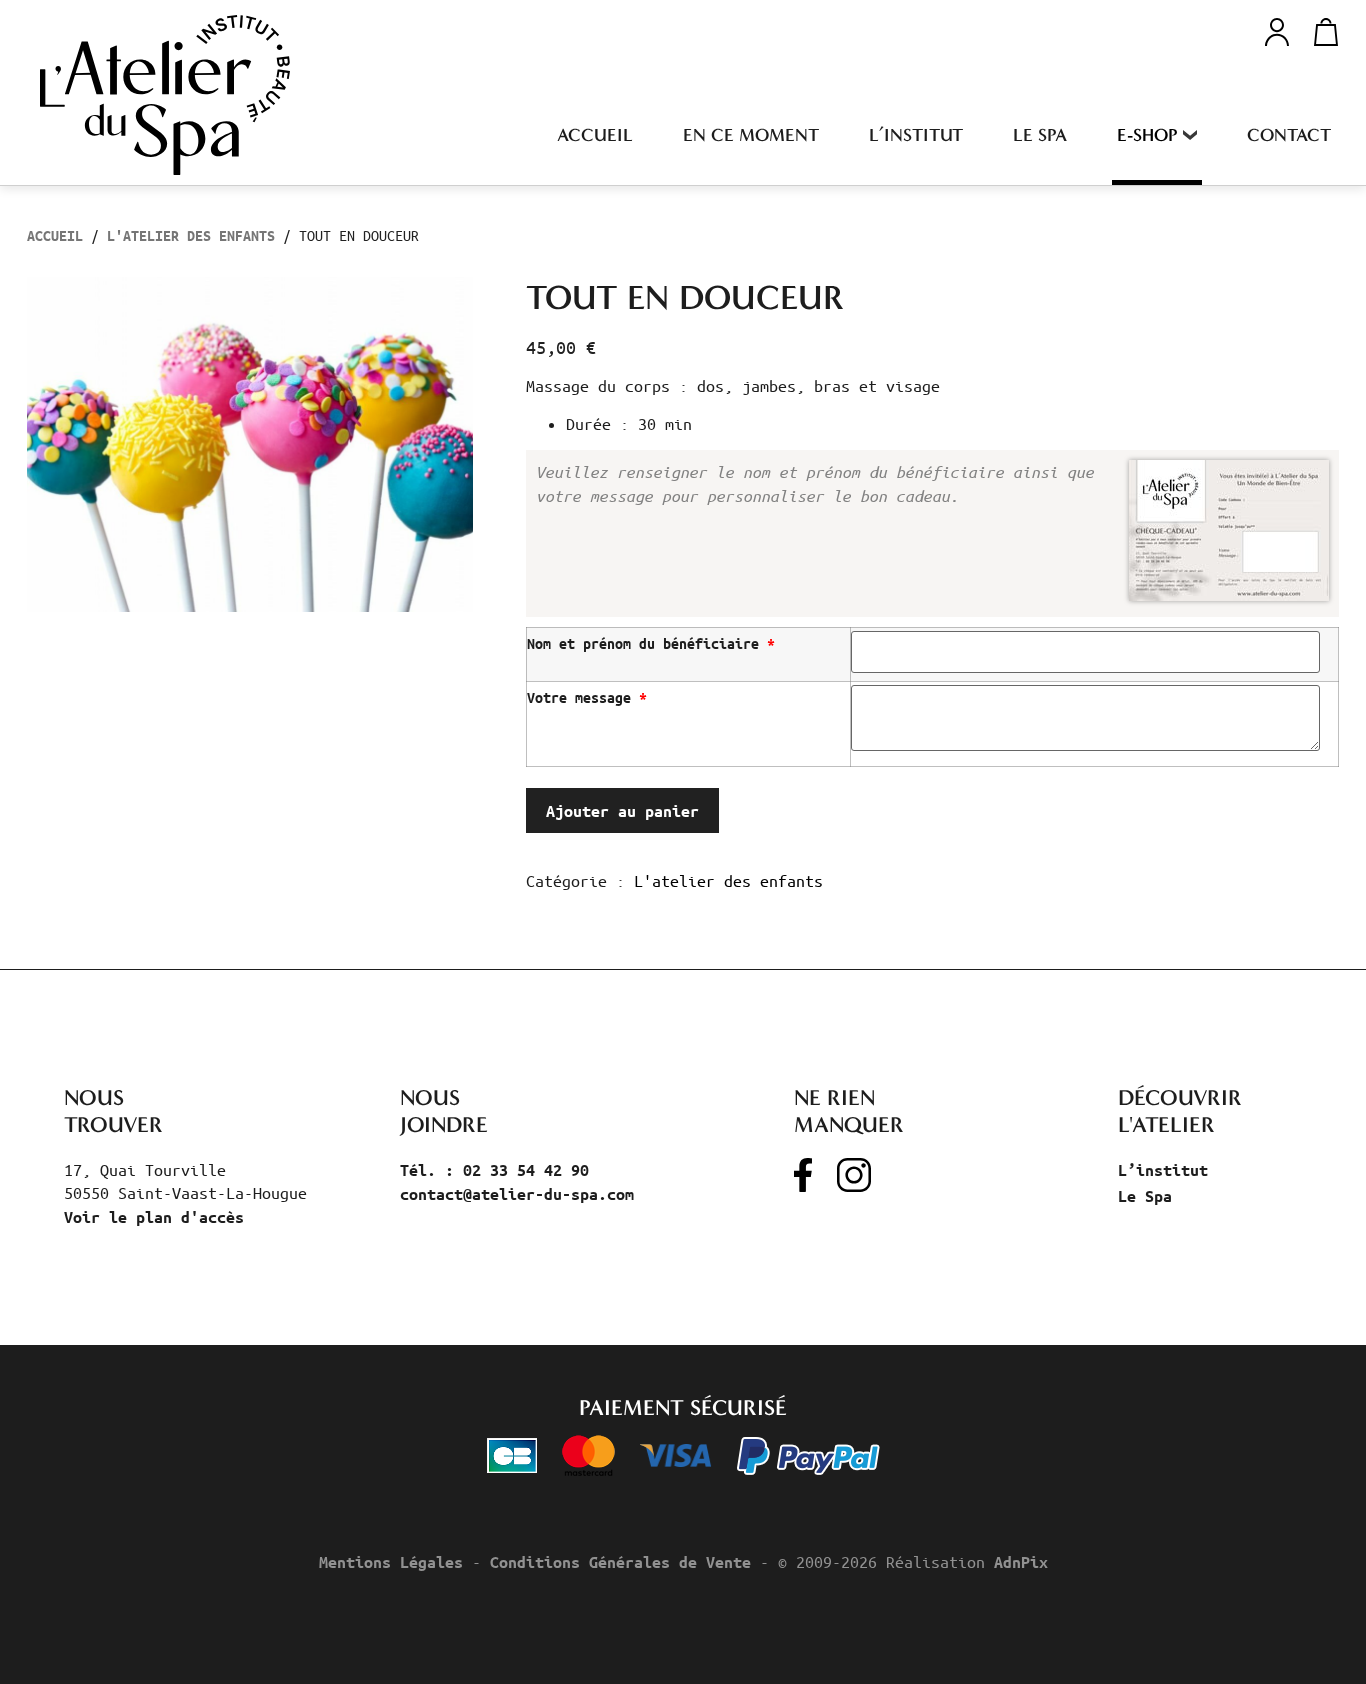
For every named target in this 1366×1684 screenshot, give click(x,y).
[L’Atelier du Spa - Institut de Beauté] (165, 95)
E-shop (1147, 135)
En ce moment (751, 135)
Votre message (587, 698)
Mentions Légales (391, 1562)
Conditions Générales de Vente (620, 1562)
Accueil (595, 135)
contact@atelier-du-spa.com (517, 1194)
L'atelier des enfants (191, 235)
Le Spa (1040, 135)
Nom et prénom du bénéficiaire (651, 644)
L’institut (916, 135)
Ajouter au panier (622, 811)
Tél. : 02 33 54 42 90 (494, 1170)
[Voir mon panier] (1320, 32)
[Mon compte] (1277, 29)
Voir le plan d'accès (154, 1217)
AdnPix (1021, 1562)
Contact (1289, 135)
